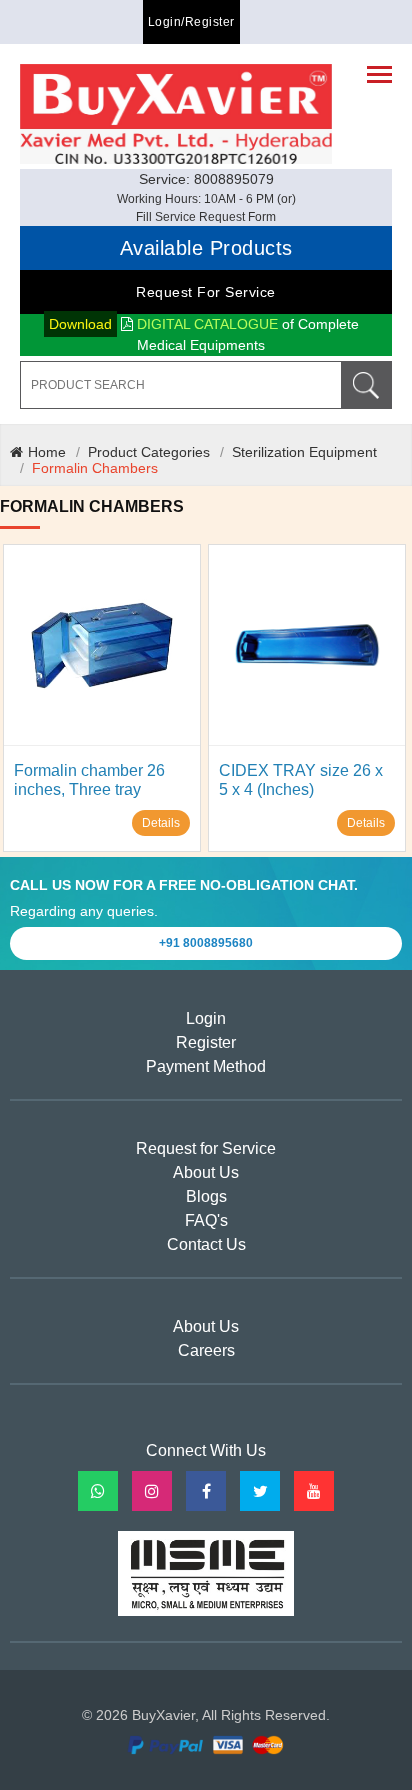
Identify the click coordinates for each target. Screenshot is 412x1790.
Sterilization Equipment (304, 452)
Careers (206, 1350)
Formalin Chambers (95, 468)
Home (47, 452)
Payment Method (206, 1066)
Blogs (206, 1196)
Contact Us (206, 1244)
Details (161, 823)
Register (206, 1042)
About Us (206, 1172)
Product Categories (149, 452)
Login (206, 1018)
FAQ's (206, 1220)
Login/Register (191, 22)
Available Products (206, 248)
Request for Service (206, 292)
